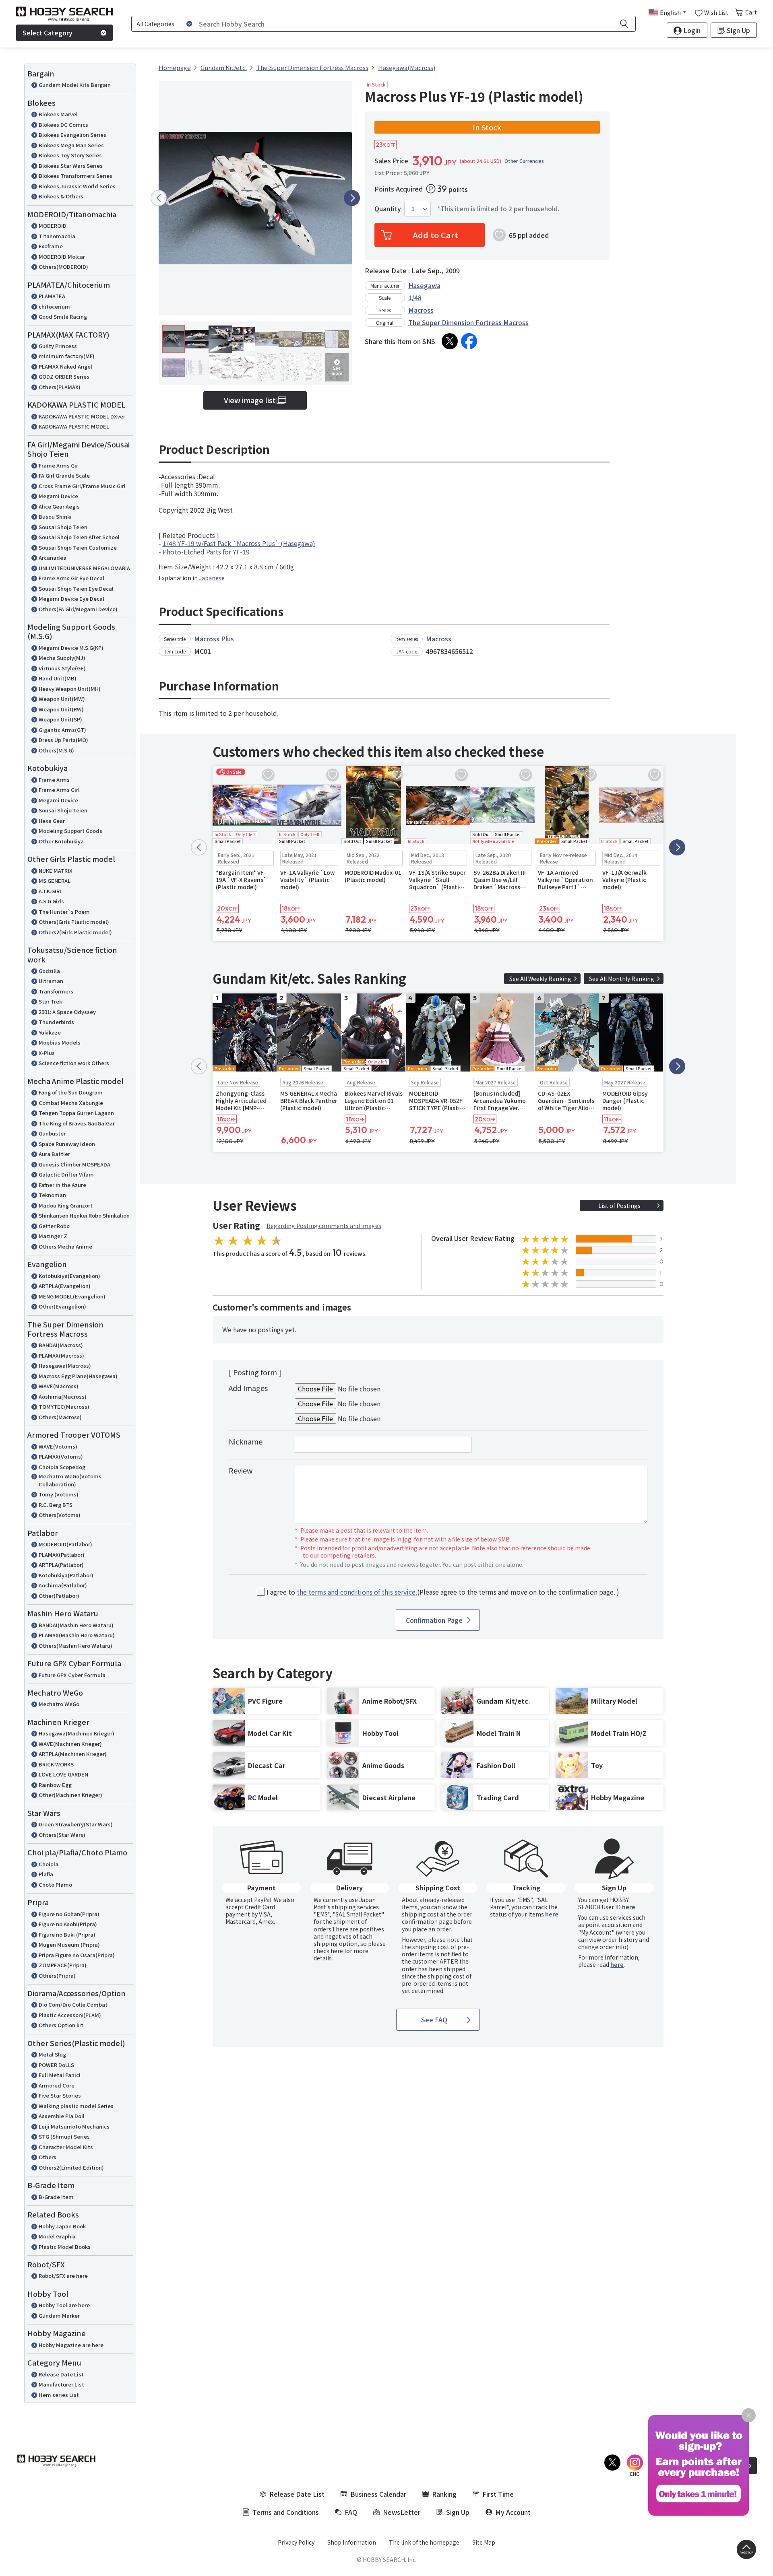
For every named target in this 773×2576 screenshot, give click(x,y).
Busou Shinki (55, 516)
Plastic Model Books (65, 2247)
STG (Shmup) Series (64, 2136)
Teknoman (52, 1195)
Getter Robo (54, 1226)
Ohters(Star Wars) (62, 1835)
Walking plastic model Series (76, 2106)
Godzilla (49, 971)
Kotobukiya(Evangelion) (69, 1276)
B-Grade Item (56, 2197)
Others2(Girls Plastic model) (75, 932)
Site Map (484, 2542)
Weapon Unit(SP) (60, 719)
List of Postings (619, 1206)
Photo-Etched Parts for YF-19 (206, 552)
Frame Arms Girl (59, 790)
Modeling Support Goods (70, 831)
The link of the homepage (424, 2542)
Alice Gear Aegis (59, 506)
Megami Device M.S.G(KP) (71, 648)
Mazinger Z (53, 1236)
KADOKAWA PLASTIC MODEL (74, 426)
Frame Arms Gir (58, 465)
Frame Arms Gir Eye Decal (71, 578)
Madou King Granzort (66, 1205)
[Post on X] (450, 341)
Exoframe (51, 246)
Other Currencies (524, 161)
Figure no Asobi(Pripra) (68, 1924)
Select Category (48, 33)
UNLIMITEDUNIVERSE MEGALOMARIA (84, 568)
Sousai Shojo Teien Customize (78, 547)
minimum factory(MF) (67, 356)
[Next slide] (352, 198)
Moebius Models (60, 1042)
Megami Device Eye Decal (71, 599)
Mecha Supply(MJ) (62, 658)
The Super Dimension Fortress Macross (468, 322)
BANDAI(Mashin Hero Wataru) (76, 1625)
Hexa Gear (52, 821)
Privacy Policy (296, 2542)
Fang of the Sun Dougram (71, 1092)
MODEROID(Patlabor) (65, 1544)
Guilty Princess (58, 346)
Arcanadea (53, 557)
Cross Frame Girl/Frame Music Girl (82, 486)
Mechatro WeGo (59, 1704)
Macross (421, 310)
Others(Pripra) (57, 1975)
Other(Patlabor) (59, 1596)
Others (48, 2157)
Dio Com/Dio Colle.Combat (73, 2004)
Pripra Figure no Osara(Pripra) (77, 1955)
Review (241, 1470)
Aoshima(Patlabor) (63, 1585)
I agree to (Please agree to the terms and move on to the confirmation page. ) (443, 1592)
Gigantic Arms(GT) (62, 730)
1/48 (415, 297)
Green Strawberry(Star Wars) (76, 1824)
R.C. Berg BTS (56, 1505)
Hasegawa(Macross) (65, 1365)
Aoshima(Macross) (63, 1396)
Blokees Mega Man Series (71, 145)
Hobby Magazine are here (71, 2345)
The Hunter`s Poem (64, 912)
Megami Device (58, 496)
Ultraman (51, 981)
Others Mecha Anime (65, 1246)
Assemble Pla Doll (62, 2116)
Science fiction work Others (74, 1063)
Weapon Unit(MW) (62, 699)
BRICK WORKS (56, 1764)
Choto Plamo (55, 1885)
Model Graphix (57, 2236)
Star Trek (50, 1001)
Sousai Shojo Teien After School (79, 537)
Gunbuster (52, 1133)
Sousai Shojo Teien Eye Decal (76, 588)
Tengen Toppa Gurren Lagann (76, 1113)
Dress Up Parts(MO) (63, 740)
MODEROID (53, 226)
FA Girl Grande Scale (64, 475)
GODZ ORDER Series (64, 376)
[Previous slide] (159, 198)
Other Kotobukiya (61, 841)
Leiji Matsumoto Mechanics (74, 2126)
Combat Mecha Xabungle (71, 1103)
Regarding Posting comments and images (324, 1226)
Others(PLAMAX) (60, 387)
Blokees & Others (61, 196)
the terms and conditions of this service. (357, 1592)
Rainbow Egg (55, 1785)
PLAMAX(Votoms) (61, 1456)
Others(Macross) (60, 1417)
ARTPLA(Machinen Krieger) (73, 1754)
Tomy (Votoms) (59, 1494)
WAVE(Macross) (59, 1386)
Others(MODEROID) (63, 267)
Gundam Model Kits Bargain (75, 85)
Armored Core (57, 2085)
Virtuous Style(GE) (62, 668)
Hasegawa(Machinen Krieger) (76, 1733)
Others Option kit (61, 2025)
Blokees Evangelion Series (72, 135)
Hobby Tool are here (64, 2305)
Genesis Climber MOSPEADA (74, 1164)
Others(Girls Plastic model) (74, 922)
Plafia (46, 1874)
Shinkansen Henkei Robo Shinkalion (84, 1215)
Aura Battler (54, 1154)
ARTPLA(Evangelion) (65, 1286)
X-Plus (47, 1053)
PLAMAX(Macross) (61, 1355)
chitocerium (54, 306)
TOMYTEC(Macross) (64, 1406)
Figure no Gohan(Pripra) (69, 1914)
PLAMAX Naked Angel (65, 366)
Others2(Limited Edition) (71, 2167)
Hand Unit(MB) (58, 678)
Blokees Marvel (58, 114)
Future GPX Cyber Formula (72, 1675)
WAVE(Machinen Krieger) (70, 1744)
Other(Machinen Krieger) (70, 1795)
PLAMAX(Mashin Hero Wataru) (77, 1635)
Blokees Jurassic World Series (77, 186)
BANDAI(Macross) (61, 1345)
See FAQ (434, 2020)
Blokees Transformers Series (75, 176)
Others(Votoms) (60, 1515)
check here (328, 1951)
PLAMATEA (52, 296)
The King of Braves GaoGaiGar (77, 1123)
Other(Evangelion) (62, 1306)
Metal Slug (52, 2054)
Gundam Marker (59, 2315)
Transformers (56, 991)
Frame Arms (54, 780)
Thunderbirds (56, 1022)
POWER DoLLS (56, 2065)
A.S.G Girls (51, 901)
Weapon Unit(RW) (61, 709)
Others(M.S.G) (56, 750)
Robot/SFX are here (63, 2276)
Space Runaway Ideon (67, 1144)
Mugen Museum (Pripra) (69, 1944)
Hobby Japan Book (62, 2226)
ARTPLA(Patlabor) (61, 1565)
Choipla (49, 1864)
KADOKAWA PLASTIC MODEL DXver (82, 416)
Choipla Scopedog (62, 1467)
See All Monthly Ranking (622, 979)
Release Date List (61, 2374)
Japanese (212, 578)
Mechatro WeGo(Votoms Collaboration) (70, 1480)
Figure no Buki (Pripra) (67, 1934)
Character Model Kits (66, 2147)
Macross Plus (214, 639)
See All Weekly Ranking (540, 979)
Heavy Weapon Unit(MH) (70, 689)
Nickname (246, 1441)
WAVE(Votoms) (58, 1446)
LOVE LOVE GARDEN (63, 1774)
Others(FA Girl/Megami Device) (78, 609)
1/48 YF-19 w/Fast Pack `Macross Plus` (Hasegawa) (239, 543)
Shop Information (352, 2542)
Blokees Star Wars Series (71, 166)
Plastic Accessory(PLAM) (70, 2015)
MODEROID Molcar (62, 257)
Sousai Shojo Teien (63, 527)
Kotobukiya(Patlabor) (66, 1575)
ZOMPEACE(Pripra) (63, 1965)
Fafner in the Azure (62, 1185)
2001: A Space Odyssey (67, 1012)
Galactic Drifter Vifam (66, 1174)
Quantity (388, 209)
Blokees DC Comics (63, 125)
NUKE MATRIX (56, 871)
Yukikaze (50, 1032)
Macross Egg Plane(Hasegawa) (78, 1376)
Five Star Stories (60, 2095)
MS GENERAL (55, 881)
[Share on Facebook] (469, 341)
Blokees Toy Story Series (70, 155)
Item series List (59, 2395)
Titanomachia (57, 236)
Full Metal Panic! (60, 2075)
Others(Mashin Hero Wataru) (75, 1646)
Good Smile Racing (63, 316)
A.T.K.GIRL (51, 891)
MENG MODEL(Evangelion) (72, 1296)
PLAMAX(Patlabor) (62, 1555)
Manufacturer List (61, 2384)
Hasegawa (424, 285)
